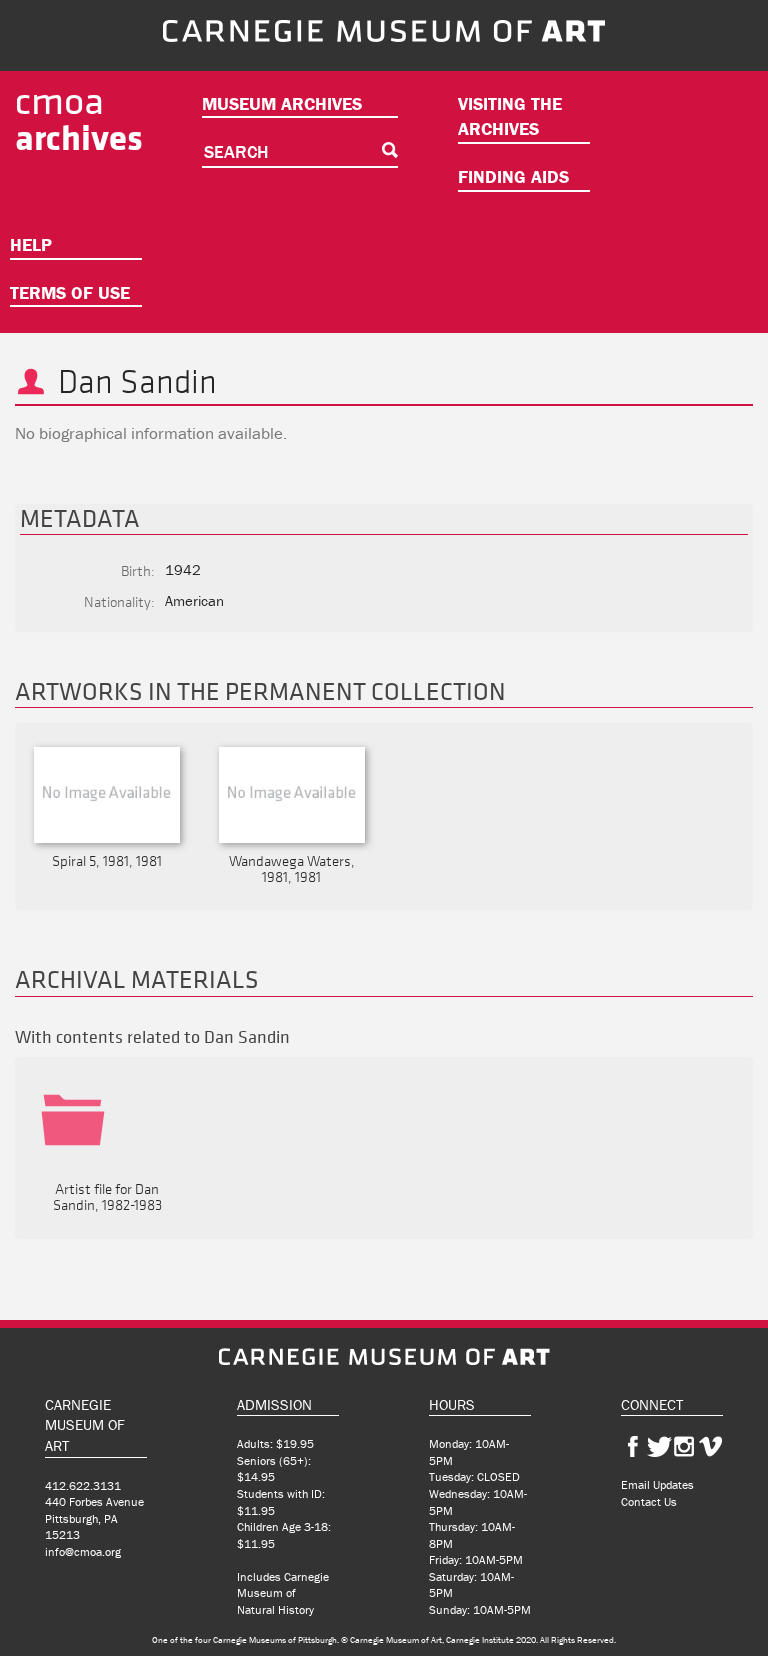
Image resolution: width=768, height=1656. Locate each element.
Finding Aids (513, 176)
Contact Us (649, 1501)
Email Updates (657, 1484)
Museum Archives (282, 103)
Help (31, 244)
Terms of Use (70, 292)
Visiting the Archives (510, 116)
